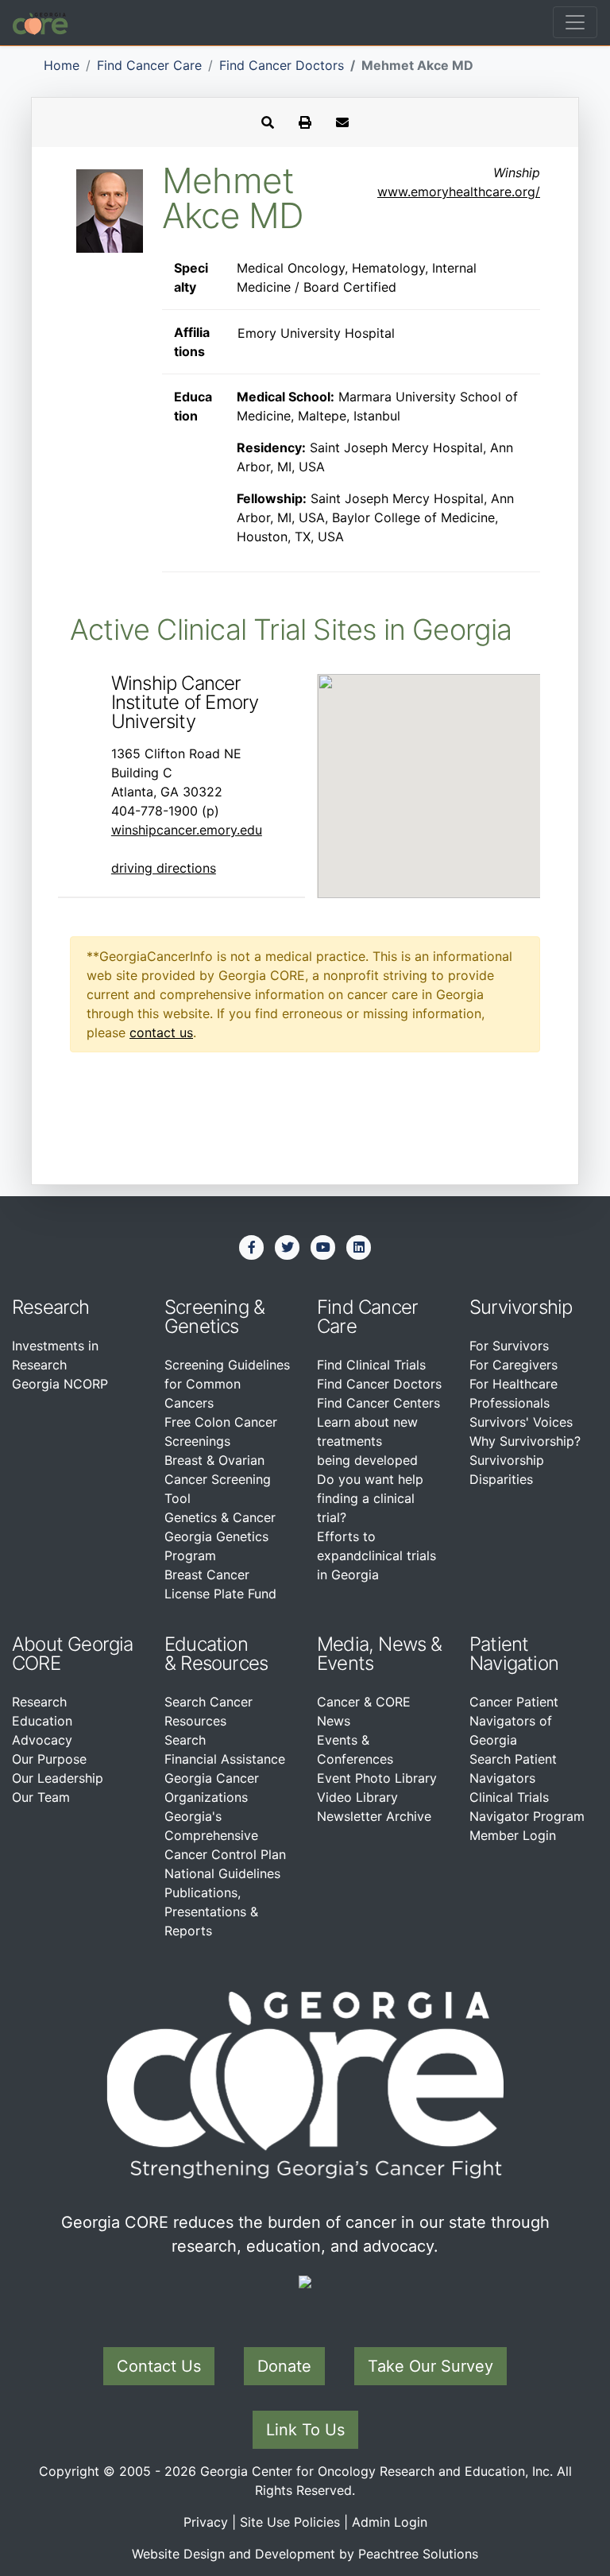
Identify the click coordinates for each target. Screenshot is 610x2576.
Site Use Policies (290, 2522)
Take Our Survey (430, 2366)
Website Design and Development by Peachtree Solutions (305, 2554)
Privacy (206, 2522)
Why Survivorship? (525, 1441)
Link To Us (305, 2430)
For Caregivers (513, 1365)
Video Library (357, 1797)
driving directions (164, 868)
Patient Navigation (514, 1654)
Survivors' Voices (521, 1422)
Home (62, 65)
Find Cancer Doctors (282, 65)
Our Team (41, 1797)
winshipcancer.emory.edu (187, 830)
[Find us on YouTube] (323, 1247)
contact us (161, 1032)
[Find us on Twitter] (288, 1247)
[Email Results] (342, 122)
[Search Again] (268, 122)
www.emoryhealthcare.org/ (459, 192)
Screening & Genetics (214, 1317)
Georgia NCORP (60, 1384)
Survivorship (521, 1307)
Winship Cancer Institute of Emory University (185, 702)
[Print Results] (305, 122)
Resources (224, 1663)
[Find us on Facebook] (252, 1247)
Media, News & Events (380, 1654)
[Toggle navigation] (575, 22)
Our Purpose (49, 1759)
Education (42, 1721)
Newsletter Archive (374, 1816)
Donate (284, 2366)
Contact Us (159, 2366)
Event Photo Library (377, 1778)
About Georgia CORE (73, 1654)
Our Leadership (58, 1778)
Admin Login (390, 2522)
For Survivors (509, 1346)
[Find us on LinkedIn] (359, 1247)
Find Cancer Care (149, 65)
